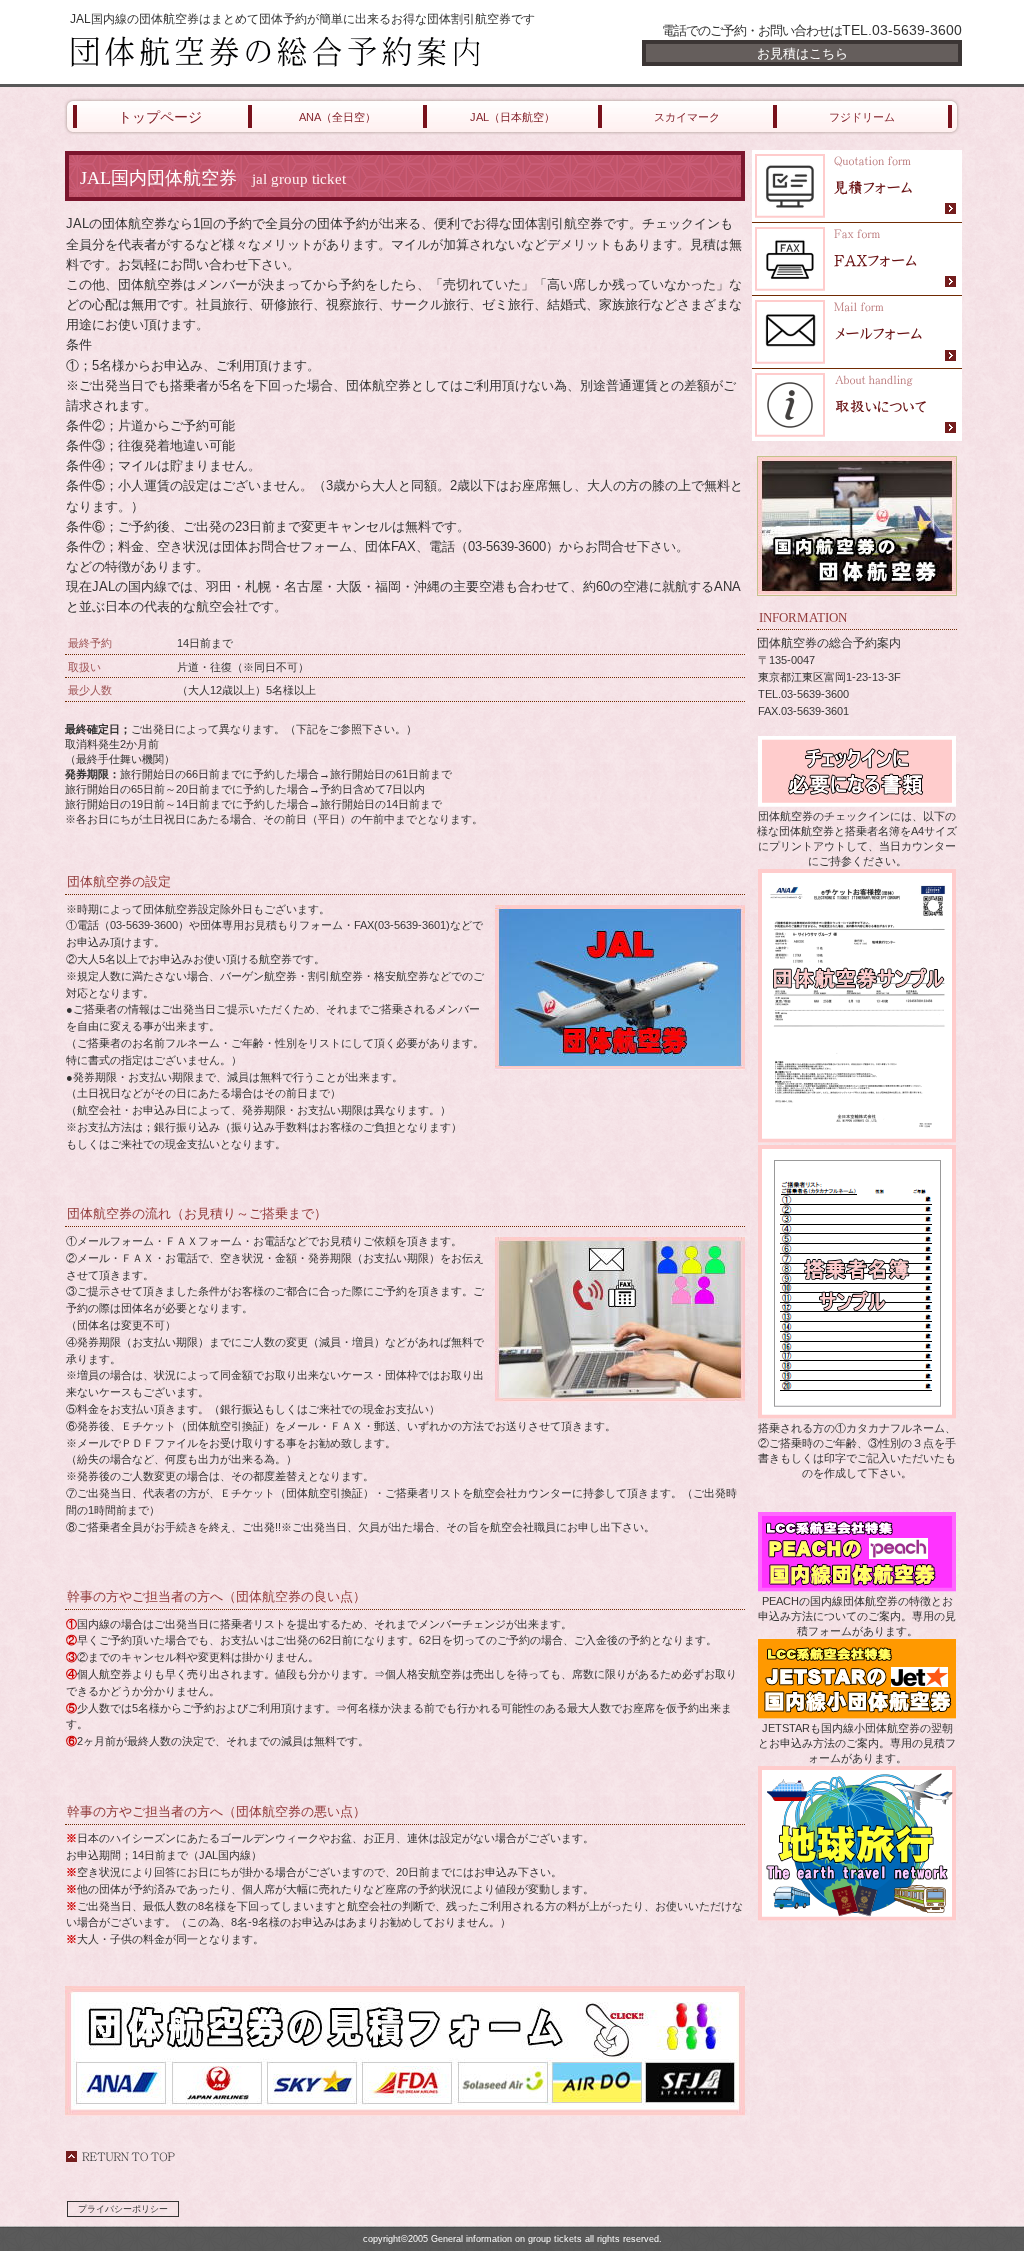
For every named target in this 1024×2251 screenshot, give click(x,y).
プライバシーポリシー (123, 2209)
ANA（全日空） (337, 117)
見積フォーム (857, 186)
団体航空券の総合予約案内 (302, 52)
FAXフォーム (857, 259)
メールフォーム (857, 332)
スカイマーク (687, 117)
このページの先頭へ (120, 2156)
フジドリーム (862, 117)
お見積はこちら (802, 53)
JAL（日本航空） (512, 117)
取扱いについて (857, 405)
